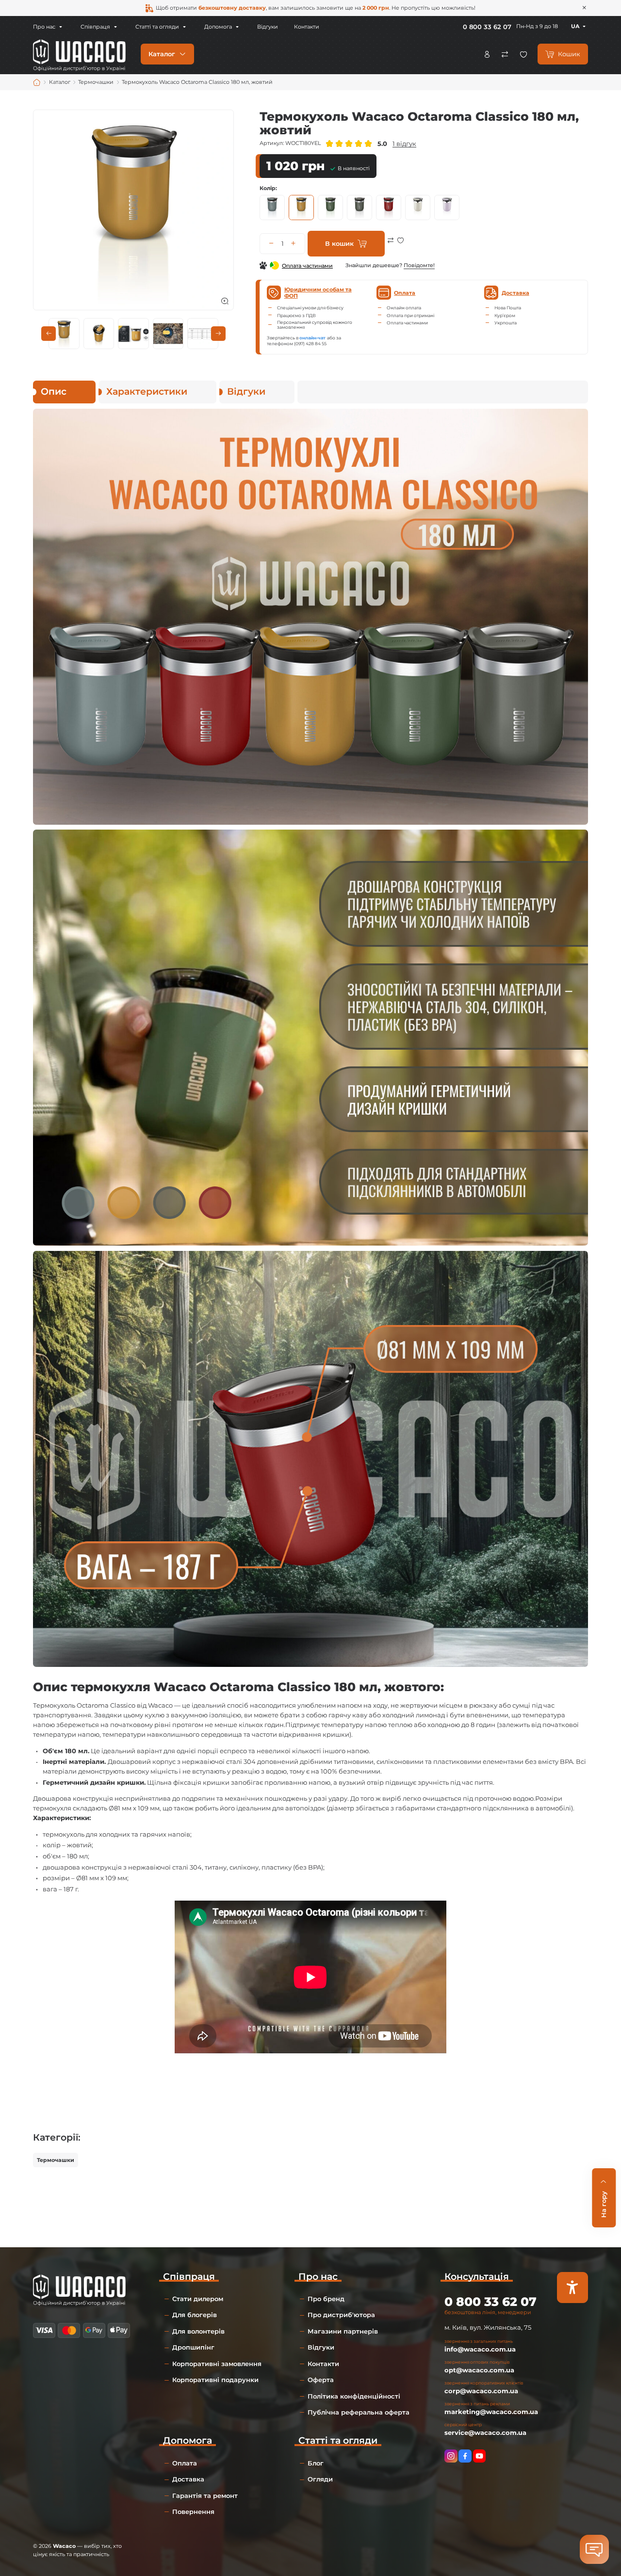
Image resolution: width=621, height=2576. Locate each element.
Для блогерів (195, 2315)
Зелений (330, 208)
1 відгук (404, 144)
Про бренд (326, 2299)
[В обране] (400, 247)
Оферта (321, 2380)
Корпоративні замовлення (217, 2364)
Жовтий (301, 208)
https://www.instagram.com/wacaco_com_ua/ (451, 2456)
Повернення (193, 2512)
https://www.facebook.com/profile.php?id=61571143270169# (465, 2456)
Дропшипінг (193, 2347)
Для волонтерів (198, 2331)
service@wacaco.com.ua (485, 2432)
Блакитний (272, 208)
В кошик (339, 243)
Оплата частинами (307, 266)
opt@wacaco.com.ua (479, 2370)
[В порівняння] (391, 247)
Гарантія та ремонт (205, 2496)
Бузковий (447, 208)
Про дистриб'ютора (341, 2315)
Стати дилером (198, 2299)
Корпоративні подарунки (215, 2380)
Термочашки (56, 2160)
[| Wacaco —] (79, 53)
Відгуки (268, 27)
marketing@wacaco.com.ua (491, 2412)
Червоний (389, 208)
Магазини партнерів (343, 2331)
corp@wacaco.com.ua (481, 2391)
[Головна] (37, 82)
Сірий (360, 208)
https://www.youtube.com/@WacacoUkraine (480, 2456)
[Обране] (523, 54)
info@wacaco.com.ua (480, 2349)
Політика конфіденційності (354, 2396)
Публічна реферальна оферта (359, 2412)
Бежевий (418, 208)
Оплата (185, 2463)
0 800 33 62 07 (487, 27)
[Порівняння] (505, 54)
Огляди (320, 2479)
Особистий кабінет (487, 54)
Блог (316, 2463)
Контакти (307, 27)
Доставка (188, 2479)
